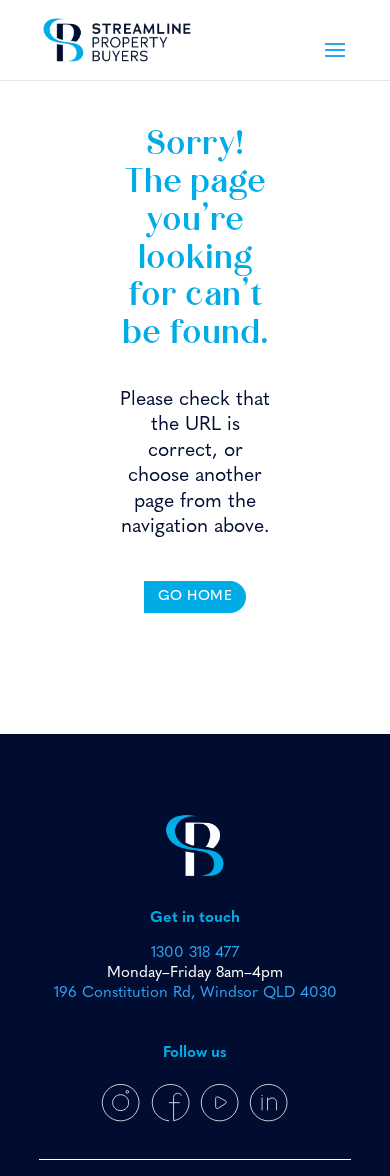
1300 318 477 (195, 953)
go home (195, 596)
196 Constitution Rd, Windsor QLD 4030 (195, 993)
